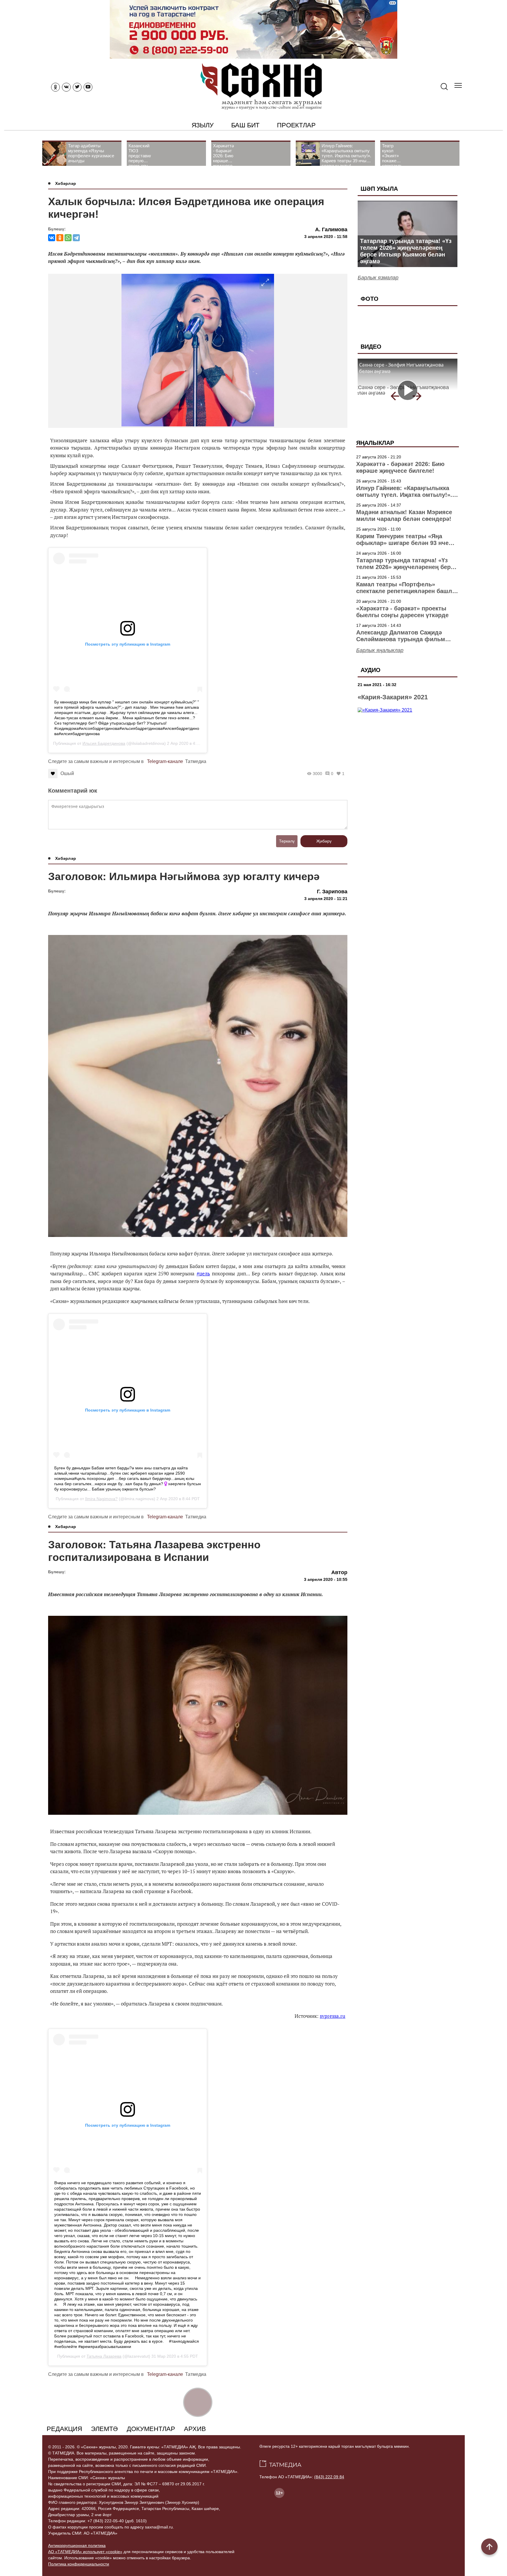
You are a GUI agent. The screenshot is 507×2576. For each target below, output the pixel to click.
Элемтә (104, 2429)
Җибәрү (324, 841)
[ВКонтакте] (52, 238)
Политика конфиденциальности (79, 2564)
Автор (339, 1572)
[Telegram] (76, 238)
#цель (203, 1273)
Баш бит (245, 125)
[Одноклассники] (60, 238)
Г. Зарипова (332, 892)
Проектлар (296, 125)
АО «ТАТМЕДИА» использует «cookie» (85, 2552)
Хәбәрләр (66, 183)
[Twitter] (77, 87)
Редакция (64, 2429)
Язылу (203, 125)
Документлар (151, 2429)
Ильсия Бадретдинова (104, 743)
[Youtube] (88, 87)
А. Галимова (331, 229)
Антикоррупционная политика (77, 2545)
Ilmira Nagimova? (101, 1499)
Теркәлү (287, 841)
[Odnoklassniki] (55, 87)
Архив (195, 2429)
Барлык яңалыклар (380, 650)
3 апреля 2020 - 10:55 (326, 1579)
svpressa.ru (333, 2016)
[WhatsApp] (68, 238)
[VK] (66, 87)
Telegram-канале (165, 761)
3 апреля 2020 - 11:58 (326, 237)
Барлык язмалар (378, 278)
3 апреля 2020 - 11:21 (326, 899)
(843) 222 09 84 (329, 2477)
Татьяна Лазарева (104, 2356)
